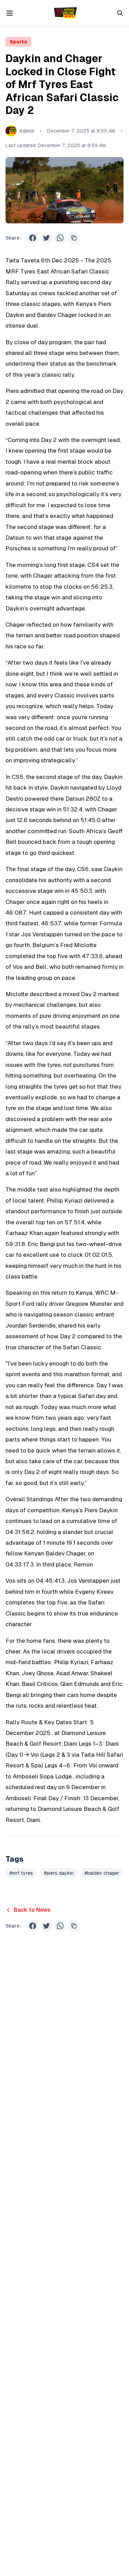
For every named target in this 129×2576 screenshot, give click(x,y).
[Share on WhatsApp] (60, 238)
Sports (18, 42)
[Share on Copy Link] (74, 238)
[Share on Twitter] (46, 238)
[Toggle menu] (10, 13)
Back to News (32, 1910)
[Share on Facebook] (33, 238)
